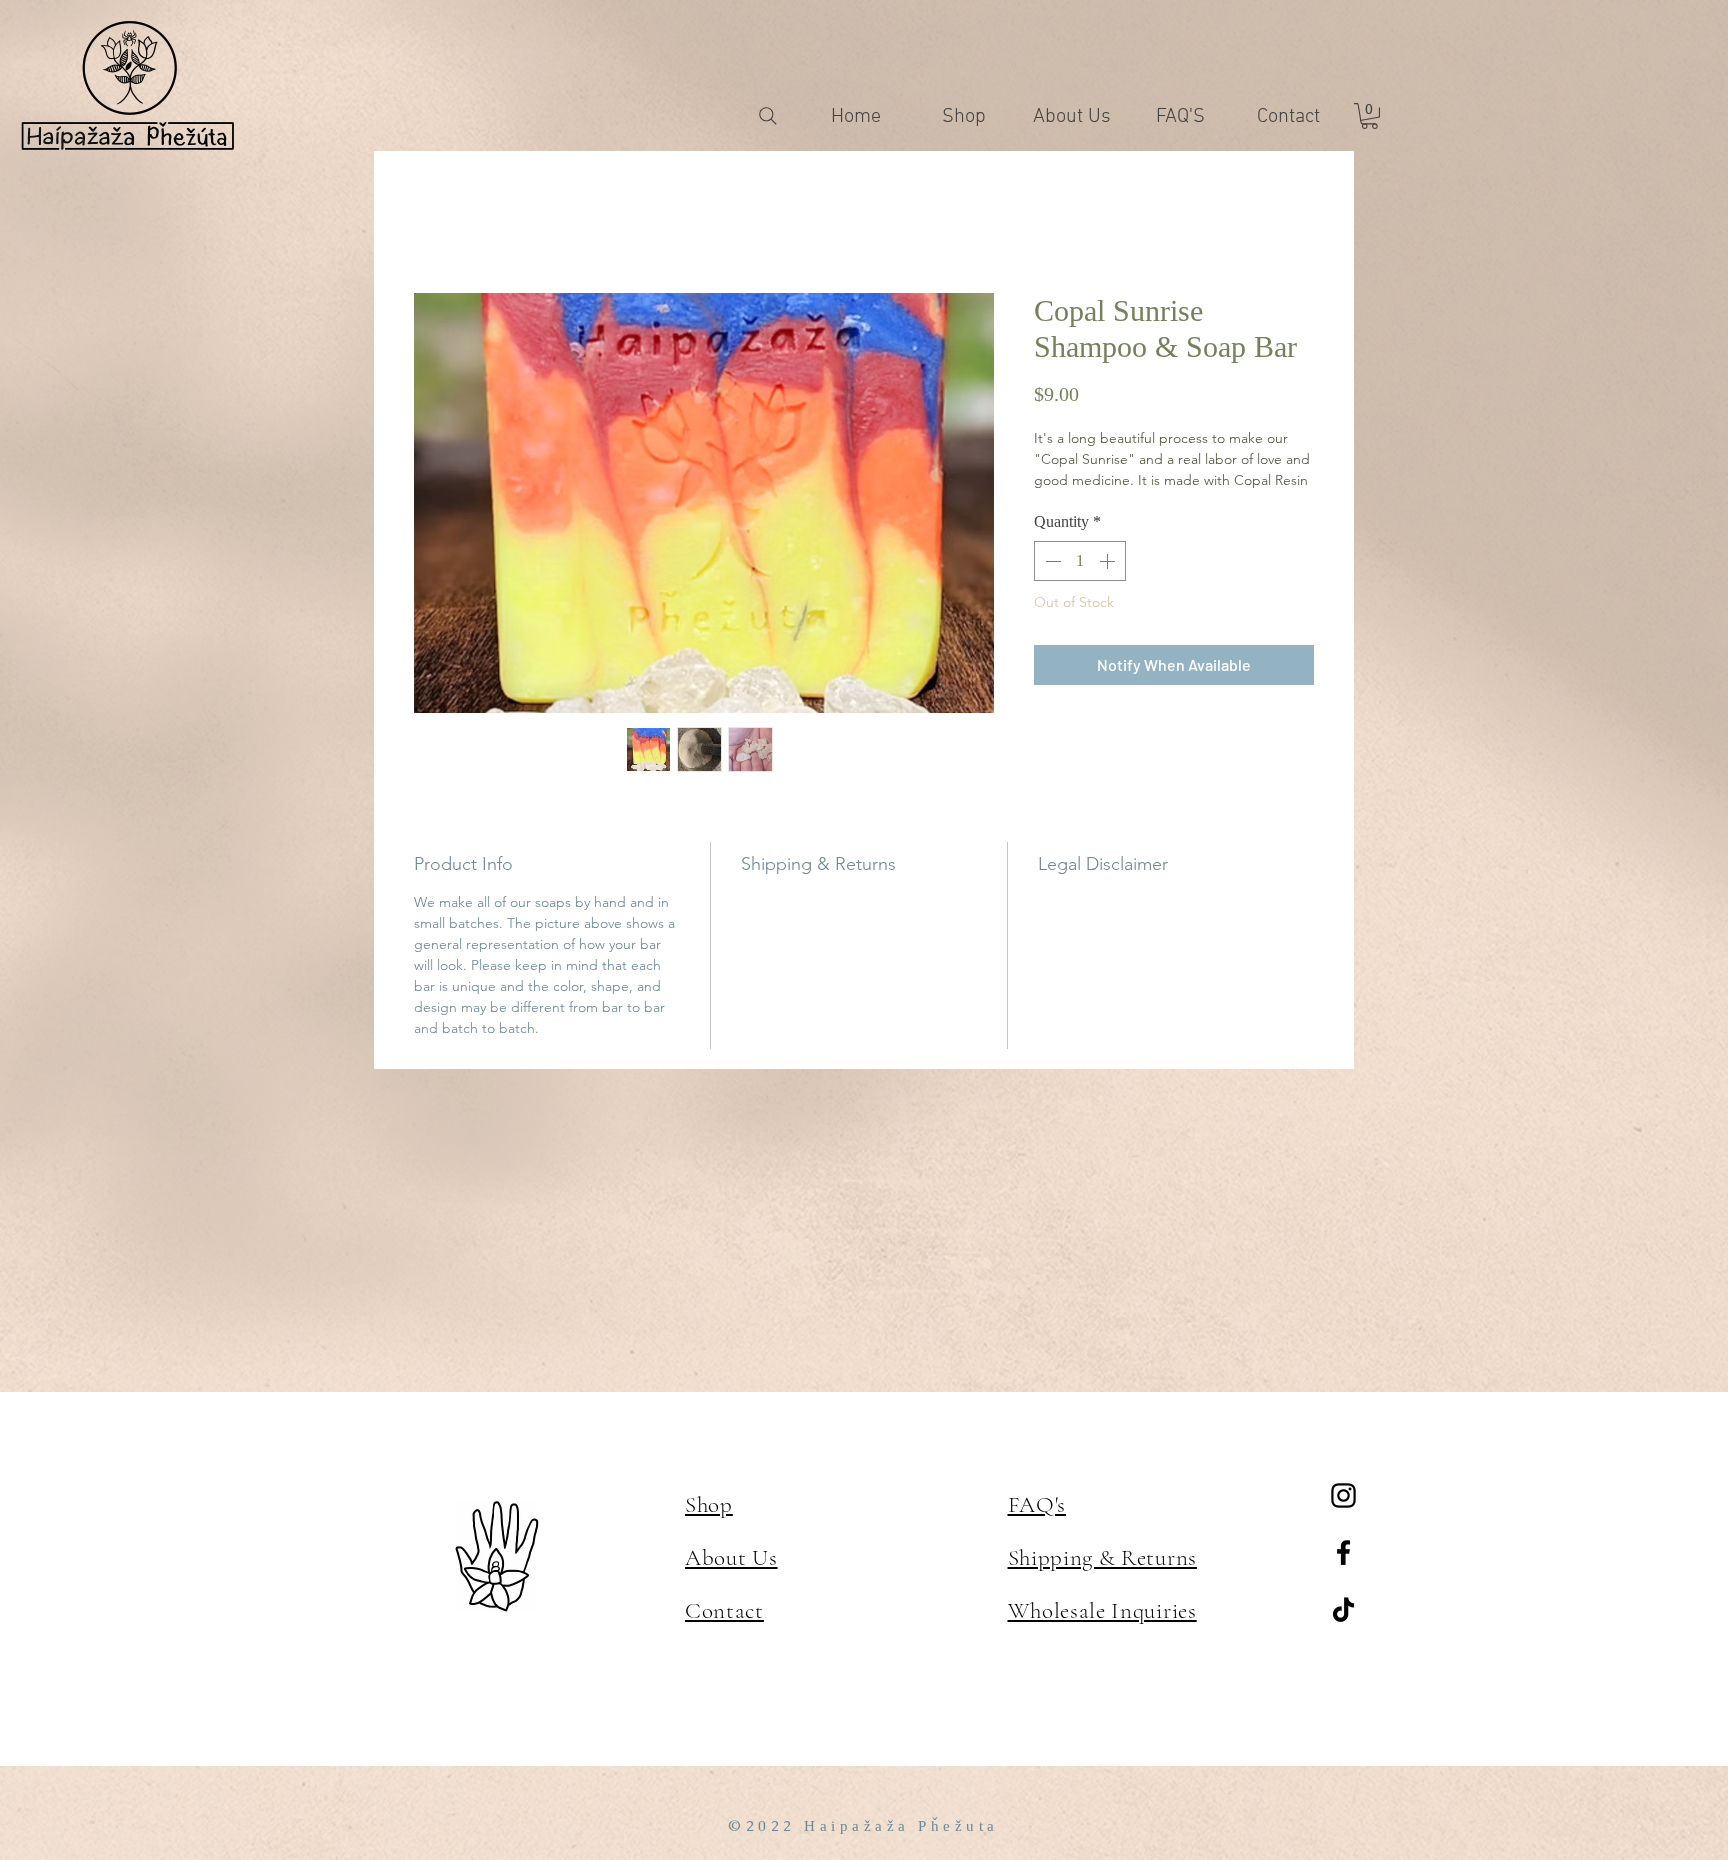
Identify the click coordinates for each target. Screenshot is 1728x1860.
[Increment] (1109, 586)
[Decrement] (1051, 586)
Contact (724, 1611)
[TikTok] (1343, 1609)
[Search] (768, 116)
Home (436, 222)
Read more (1068, 504)
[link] (1369, 116)
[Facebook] (1343, 1552)
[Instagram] (1343, 1495)
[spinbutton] (1080, 586)
